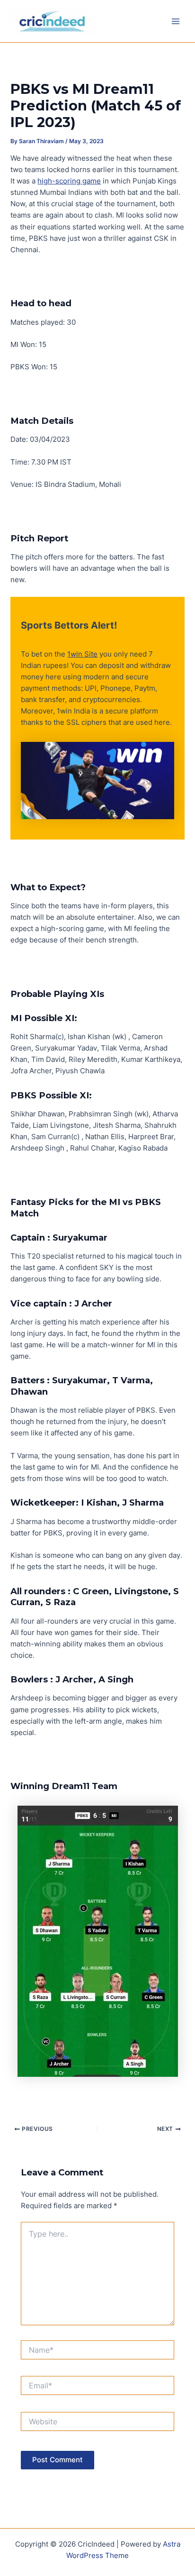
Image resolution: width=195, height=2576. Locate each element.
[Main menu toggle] (176, 21)
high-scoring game (69, 181)
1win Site (82, 654)
